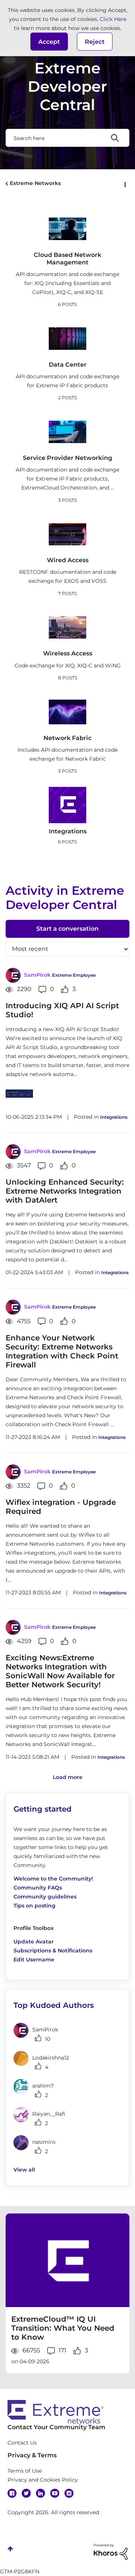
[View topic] (67, 2260)
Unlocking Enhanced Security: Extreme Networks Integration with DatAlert (65, 1191)
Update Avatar (34, 1942)
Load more (68, 1777)
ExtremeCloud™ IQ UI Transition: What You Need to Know (63, 2328)
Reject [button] (95, 42)
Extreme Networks (35, 183)
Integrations (68, 831)
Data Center (68, 365)
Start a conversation (67, 929)
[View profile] (13, 975)
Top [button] (10, 2549)
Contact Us (22, 2443)
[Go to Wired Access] (67, 534)
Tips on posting (34, 1906)
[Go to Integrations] (67, 805)
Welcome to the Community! (53, 1879)
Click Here (113, 19)
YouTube (55, 2493)
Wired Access (68, 560)
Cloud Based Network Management (67, 258)
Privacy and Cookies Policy (43, 2480)
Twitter (26, 2493)
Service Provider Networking (67, 458)
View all (24, 2170)
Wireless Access (68, 653)
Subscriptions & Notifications (53, 1951)
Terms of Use (25, 2471)
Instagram (69, 2493)
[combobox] (67, 138)
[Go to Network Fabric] (67, 712)
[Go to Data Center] (67, 339)
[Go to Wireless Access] (67, 627)
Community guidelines (45, 1897)
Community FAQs (38, 1888)
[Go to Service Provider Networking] (67, 432)
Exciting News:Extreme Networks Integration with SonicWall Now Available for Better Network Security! (60, 1671)
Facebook (12, 2493)
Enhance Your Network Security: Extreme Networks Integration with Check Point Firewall (62, 1351)
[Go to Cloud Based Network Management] (67, 229)
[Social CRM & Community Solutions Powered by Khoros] (111, 2551)
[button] (49, 42)
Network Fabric (67, 738)
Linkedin (40, 2493)
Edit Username (34, 1960)
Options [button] (124, 184)
